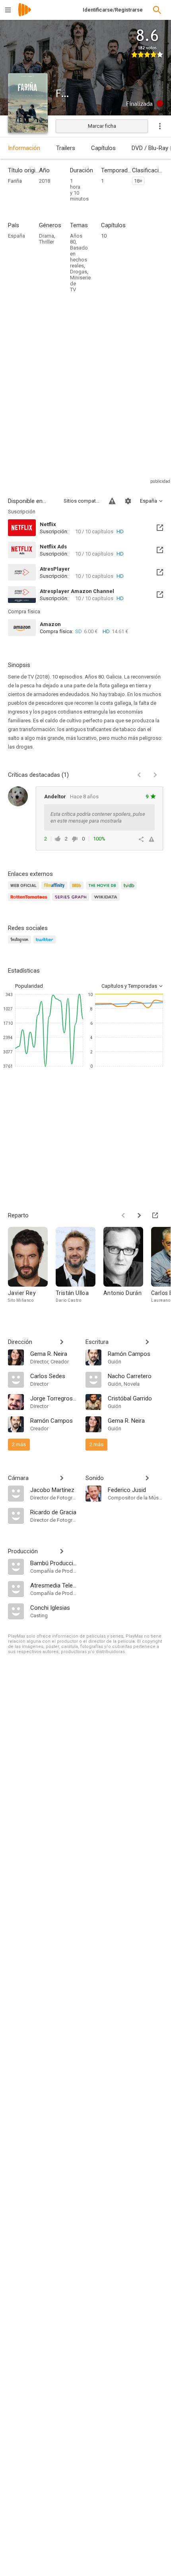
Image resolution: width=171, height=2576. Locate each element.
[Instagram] (21, 944)
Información (24, 148)
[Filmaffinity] (55, 890)
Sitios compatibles (82, 501)
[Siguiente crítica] (155, 775)
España (17, 236)
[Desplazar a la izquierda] (123, 1215)
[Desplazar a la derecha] (139, 1215)
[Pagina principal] (25, 15)
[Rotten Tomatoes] (30, 902)
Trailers (66, 148)
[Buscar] (157, 10)
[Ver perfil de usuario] (18, 796)
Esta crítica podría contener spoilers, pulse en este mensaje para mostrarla (98, 817)
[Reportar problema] (112, 501)
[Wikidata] (107, 902)
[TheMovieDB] (103, 890)
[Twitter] (46, 944)
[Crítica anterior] (139, 775)
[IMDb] (78, 890)
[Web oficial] (25, 890)
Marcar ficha (102, 126)
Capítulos (103, 148)
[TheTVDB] (130, 890)
